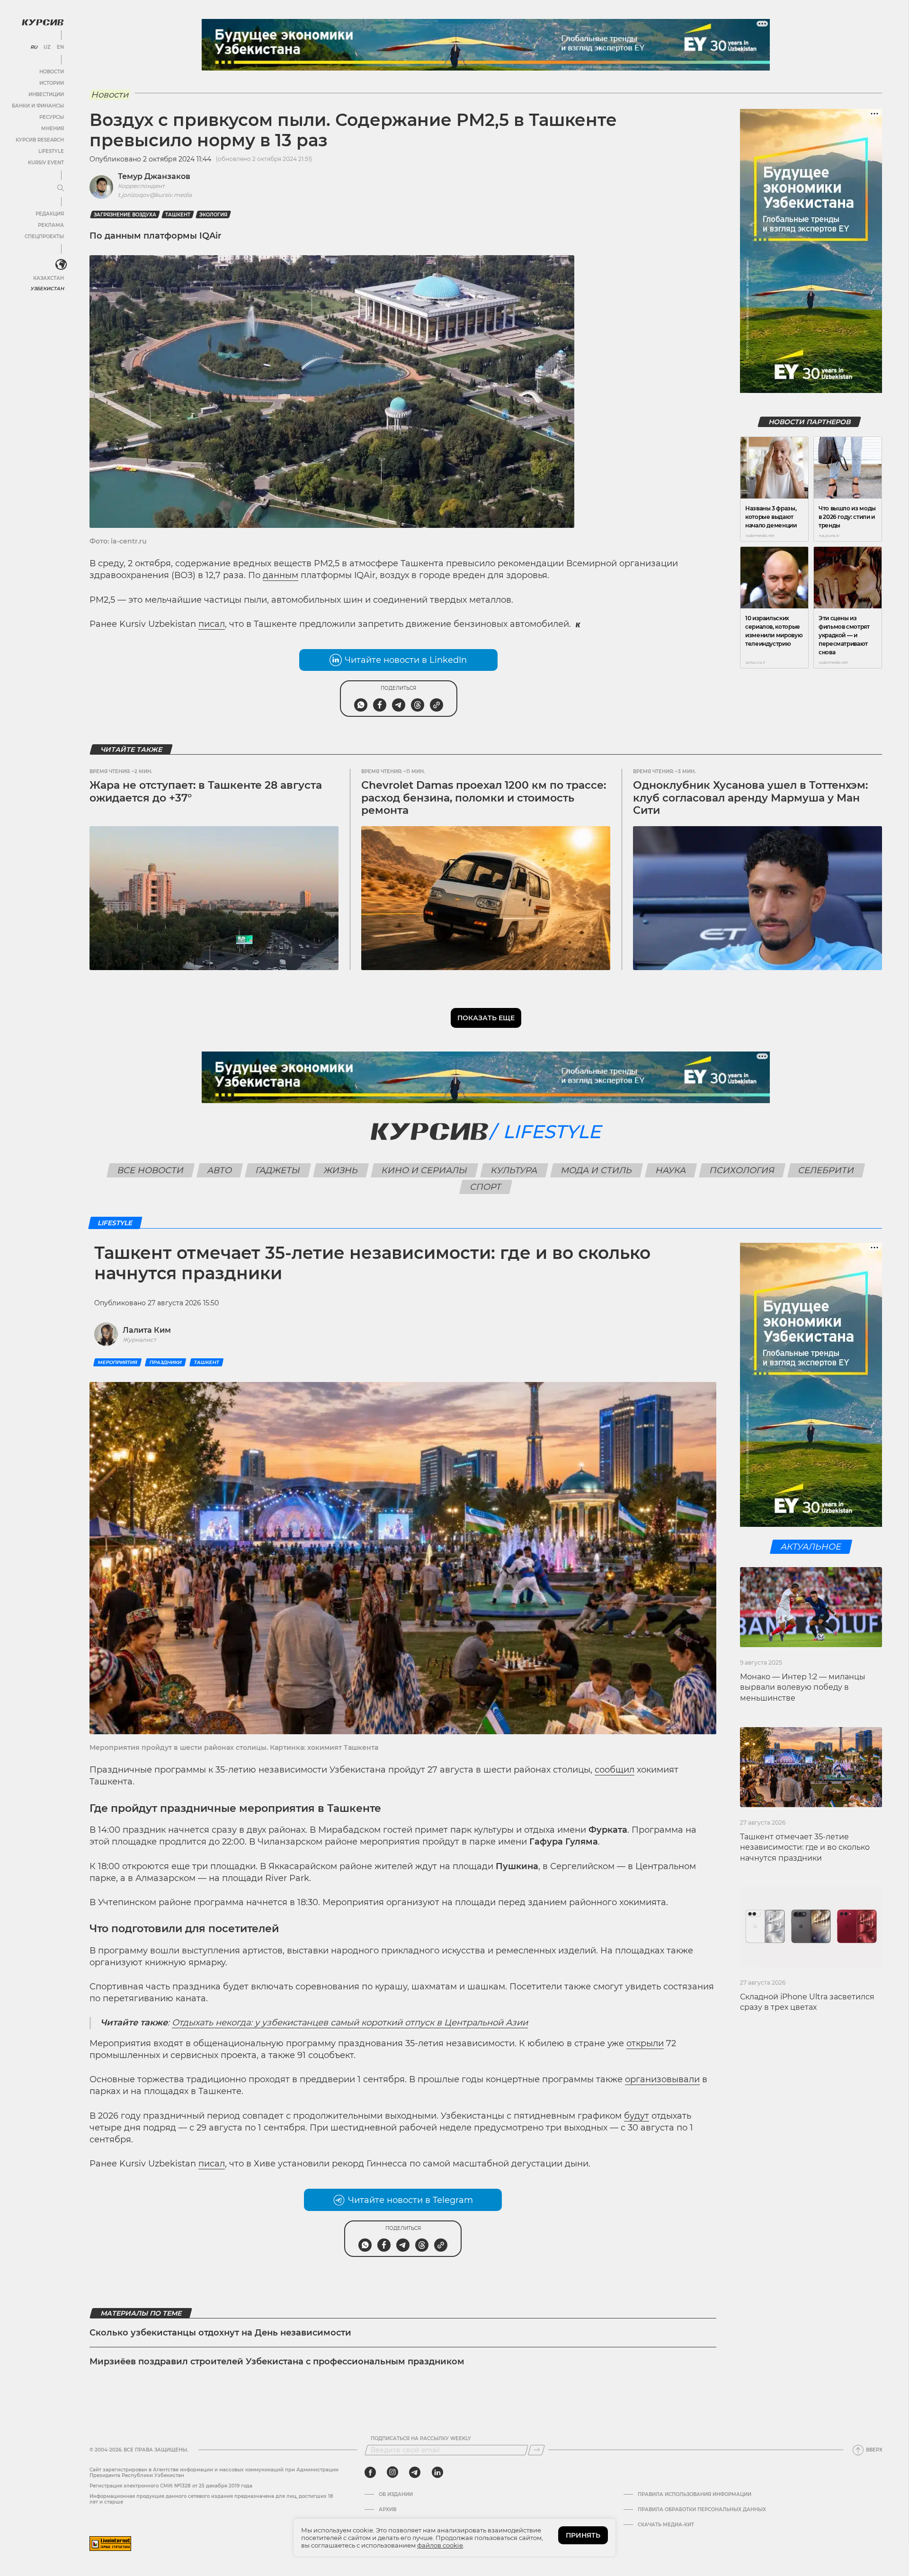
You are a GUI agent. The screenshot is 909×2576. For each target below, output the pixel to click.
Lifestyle (51, 151)
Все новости (151, 1170)
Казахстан (49, 278)
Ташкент (178, 215)
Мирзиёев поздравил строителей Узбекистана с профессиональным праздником (277, 2362)
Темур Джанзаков (154, 176)
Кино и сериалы (425, 1170)
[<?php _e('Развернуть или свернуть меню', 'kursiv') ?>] (61, 265)
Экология (213, 215)
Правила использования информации (695, 2495)
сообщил (615, 1770)
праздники (165, 1362)
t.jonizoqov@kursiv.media (155, 195)
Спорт (486, 1187)
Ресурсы (52, 117)
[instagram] (392, 2472)
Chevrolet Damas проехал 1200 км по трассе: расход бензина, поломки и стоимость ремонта (484, 798)
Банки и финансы (38, 106)
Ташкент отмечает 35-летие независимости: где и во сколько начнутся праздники (805, 1847)
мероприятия (117, 1362)
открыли (645, 2043)
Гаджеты (278, 1170)
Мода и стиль (597, 1170)
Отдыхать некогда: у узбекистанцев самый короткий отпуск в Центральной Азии (350, 2023)
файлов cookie (440, 2545)
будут (637, 2116)
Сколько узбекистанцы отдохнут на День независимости (220, 2333)
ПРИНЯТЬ (583, 2535)
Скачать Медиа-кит (666, 2525)
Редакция (50, 214)
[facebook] (370, 2472)
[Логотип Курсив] (43, 22)
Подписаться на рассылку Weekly (421, 2439)
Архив (388, 2510)
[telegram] (415, 2472)
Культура (514, 1170)
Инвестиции (46, 94)
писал (212, 624)
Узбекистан (47, 289)
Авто (220, 1170)
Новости (52, 72)
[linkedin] (437, 2472)
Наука (671, 1170)
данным (281, 575)
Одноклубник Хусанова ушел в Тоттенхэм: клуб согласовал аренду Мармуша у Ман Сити (750, 798)
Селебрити (826, 1170)
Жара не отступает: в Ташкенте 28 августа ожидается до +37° (206, 791)
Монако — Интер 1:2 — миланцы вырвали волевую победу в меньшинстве (803, 1687)
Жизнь (341, 1170)
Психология (742, 1170)
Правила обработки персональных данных (702, 2510)
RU (34, 47)
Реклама (51, 225)
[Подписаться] (536, 2450)
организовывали (662, 2079)
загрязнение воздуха (125, 215)
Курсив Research (40, 140)
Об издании (396, 2495)
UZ (47, 47)
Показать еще (486, 1018)
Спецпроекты (44, 236)
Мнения (53, 129)
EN (60, 47)
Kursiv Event (46, 163)
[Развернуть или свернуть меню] (61, 188)
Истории (52, 83)
